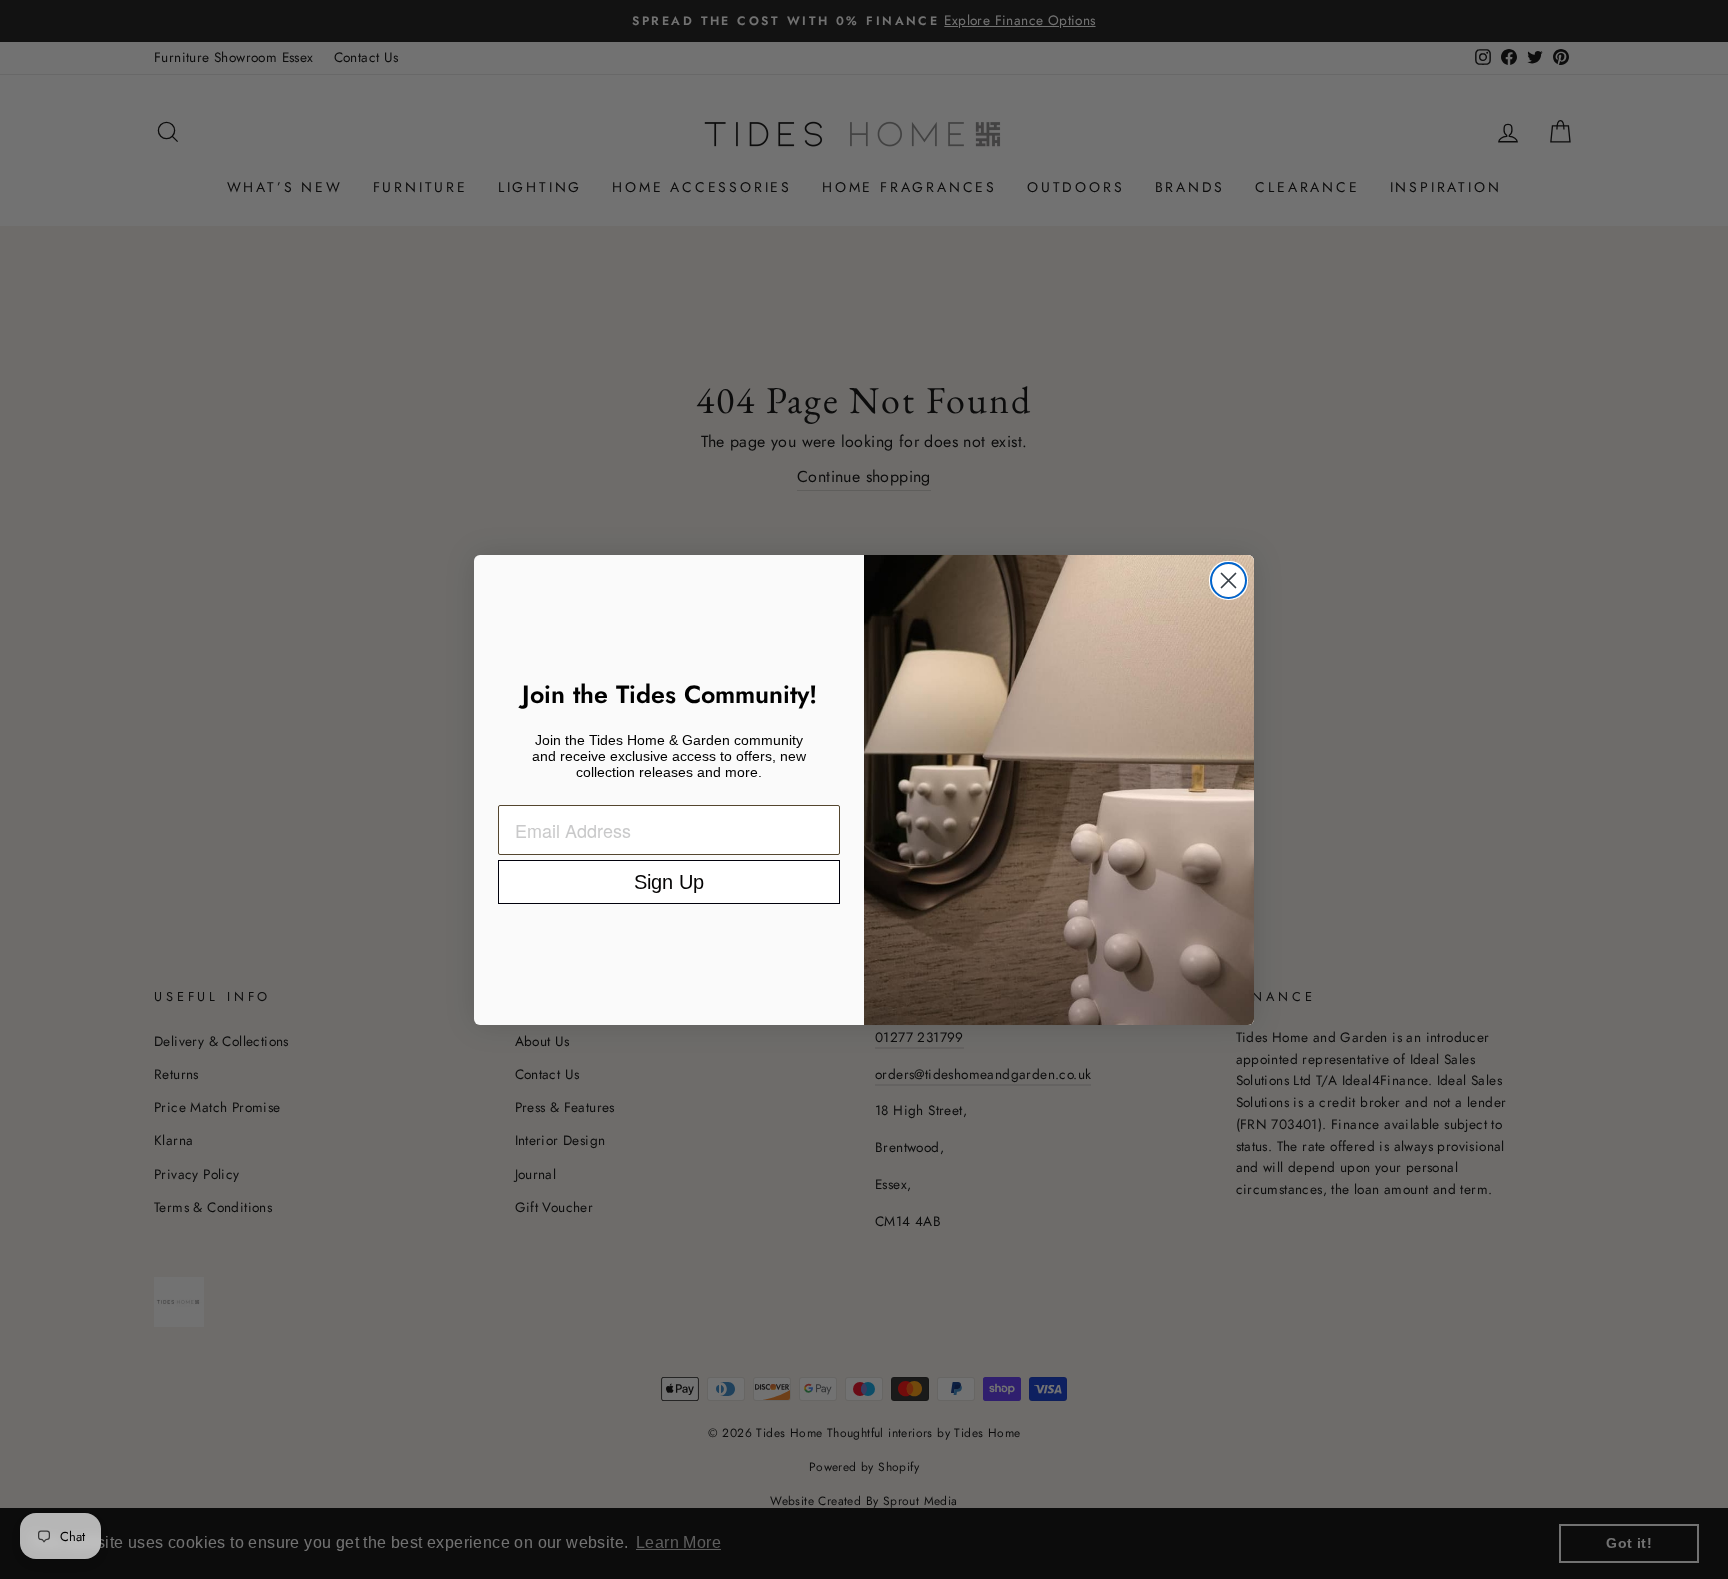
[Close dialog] (1228, 580)
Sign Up (669, 882)
